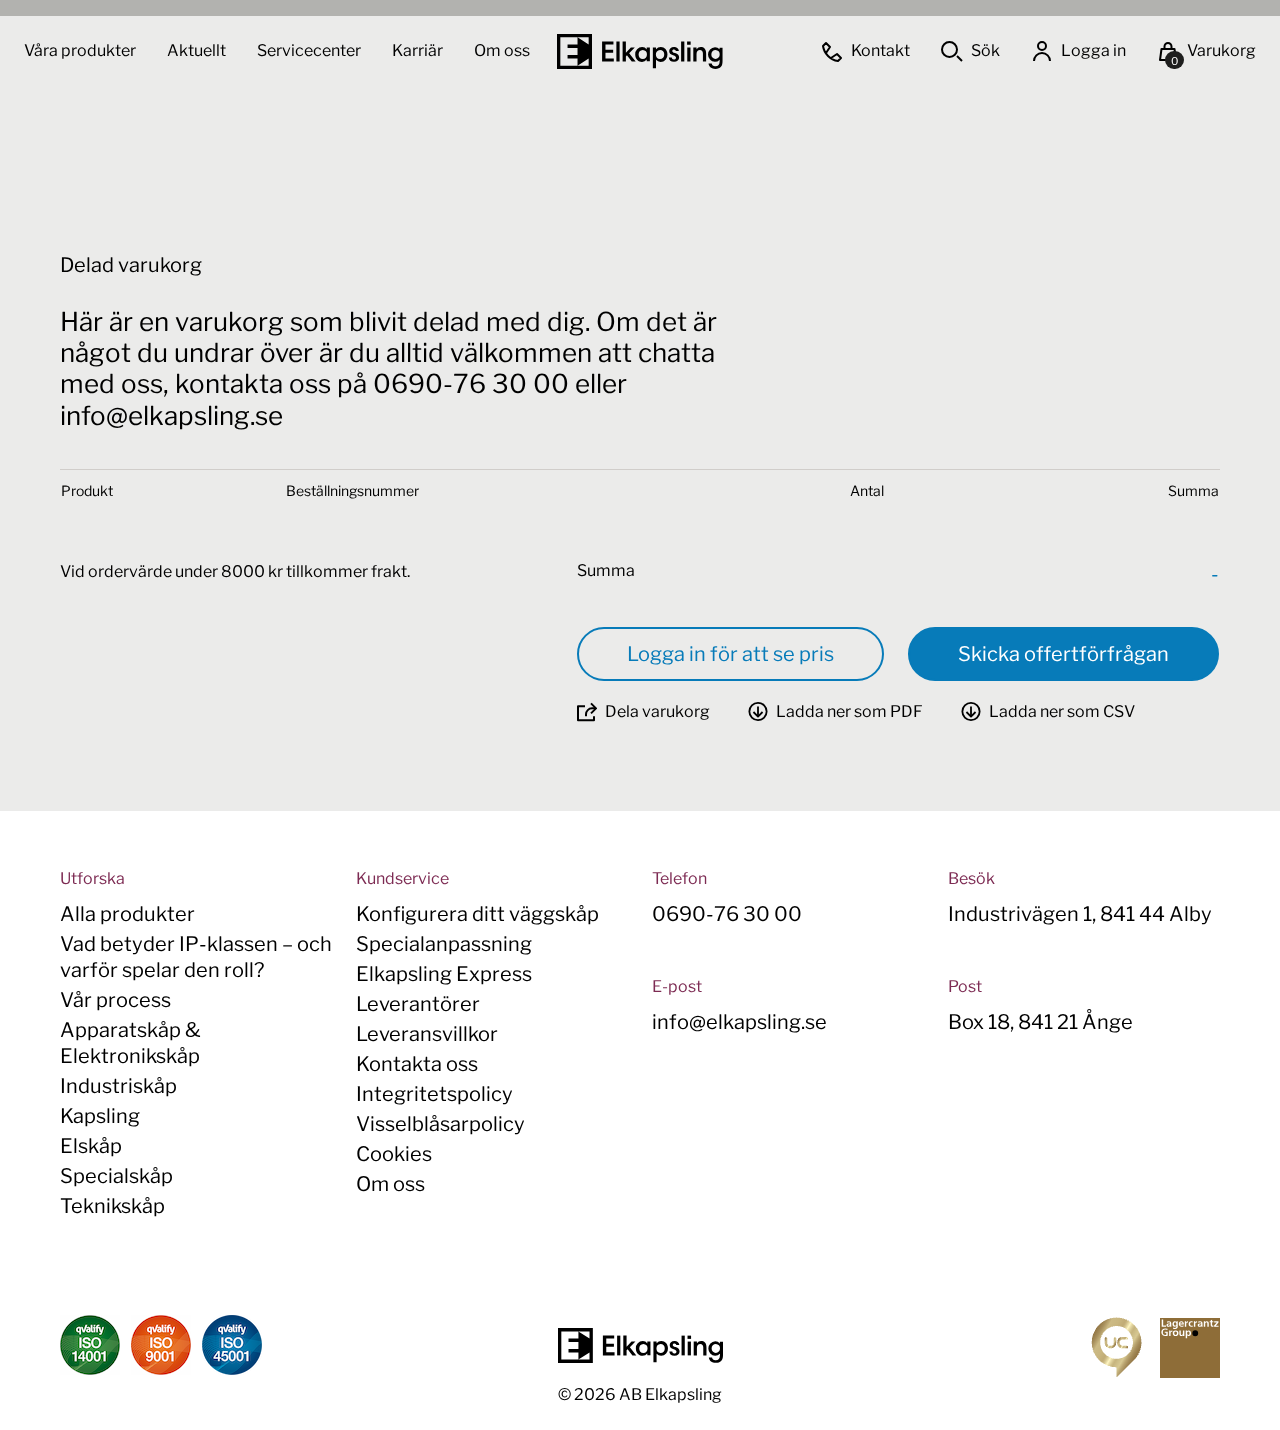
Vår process (115, 1000)
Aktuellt (198, 50)
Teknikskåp (112, 1206)
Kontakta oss (417, 1064)
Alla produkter (127, 914)
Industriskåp (118, 1086)
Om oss (502, 50)
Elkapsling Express (444, 974)
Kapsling (100, 1116)
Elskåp (91, 1146)
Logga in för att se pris (730, 654)
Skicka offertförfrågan (1063, 654)
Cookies (394, 1154)
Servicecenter (310, 50)
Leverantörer (418, 1004)
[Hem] (640, 51)
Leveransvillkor (427, 1034)
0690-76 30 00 (727, 914)
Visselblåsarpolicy (440, 1124)
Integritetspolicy (434, 1094)
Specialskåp (116, 1176)
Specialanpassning (444, 944)
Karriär (419, 50)
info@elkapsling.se (739, 1022)
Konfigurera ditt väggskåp (477, 914)
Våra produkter (80, 50)
